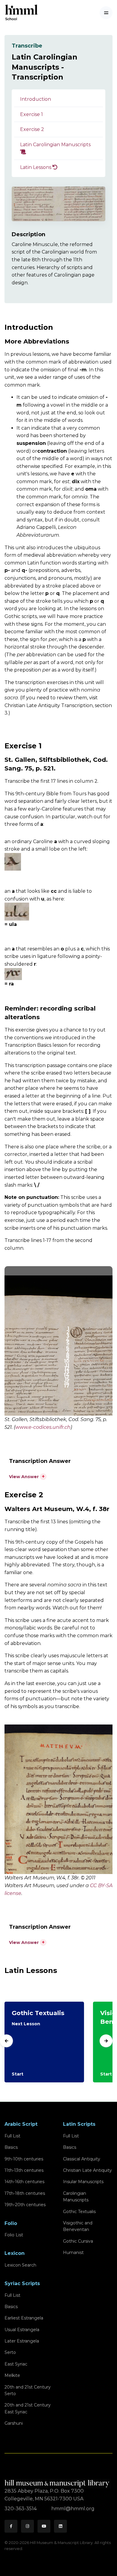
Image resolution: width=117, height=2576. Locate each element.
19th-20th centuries (25, 2205)
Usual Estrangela (22, 2330)
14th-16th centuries (24, 2182)
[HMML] (58, 2481)
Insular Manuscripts (83, 2182)
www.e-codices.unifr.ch (43, 1427)
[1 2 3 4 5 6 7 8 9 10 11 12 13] (58, 1799)
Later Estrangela (22, 2341)
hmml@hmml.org (73, 2509)
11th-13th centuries (24, 2170)
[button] (28, 1476)
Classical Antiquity (82, 2159)
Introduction (36, 99)
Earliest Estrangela (24, 2318)
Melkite (12, 2375)
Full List (12, 2136)
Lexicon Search (20, 2265)
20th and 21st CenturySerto (28, 2390)
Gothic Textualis (79, 2212)
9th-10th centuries (24, 2159)
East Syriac (16, 2364)
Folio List (14, 2235)
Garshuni (14, 2423)
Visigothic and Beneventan (78, 2226)
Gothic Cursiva (78, 2241)
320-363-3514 (21, 2509)
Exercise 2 (32, 129)
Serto (10, 2352)
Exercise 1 (31, 114)
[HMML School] (21, 13)
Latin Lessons (36, 167)
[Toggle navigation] (106, 13)
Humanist (73, 2253)
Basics (11, 2147)
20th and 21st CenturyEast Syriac (28, 2408)
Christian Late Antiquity (87, 2170)
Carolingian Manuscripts (76, 2197)
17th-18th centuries (25, 2193)
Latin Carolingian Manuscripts (55, 145)
